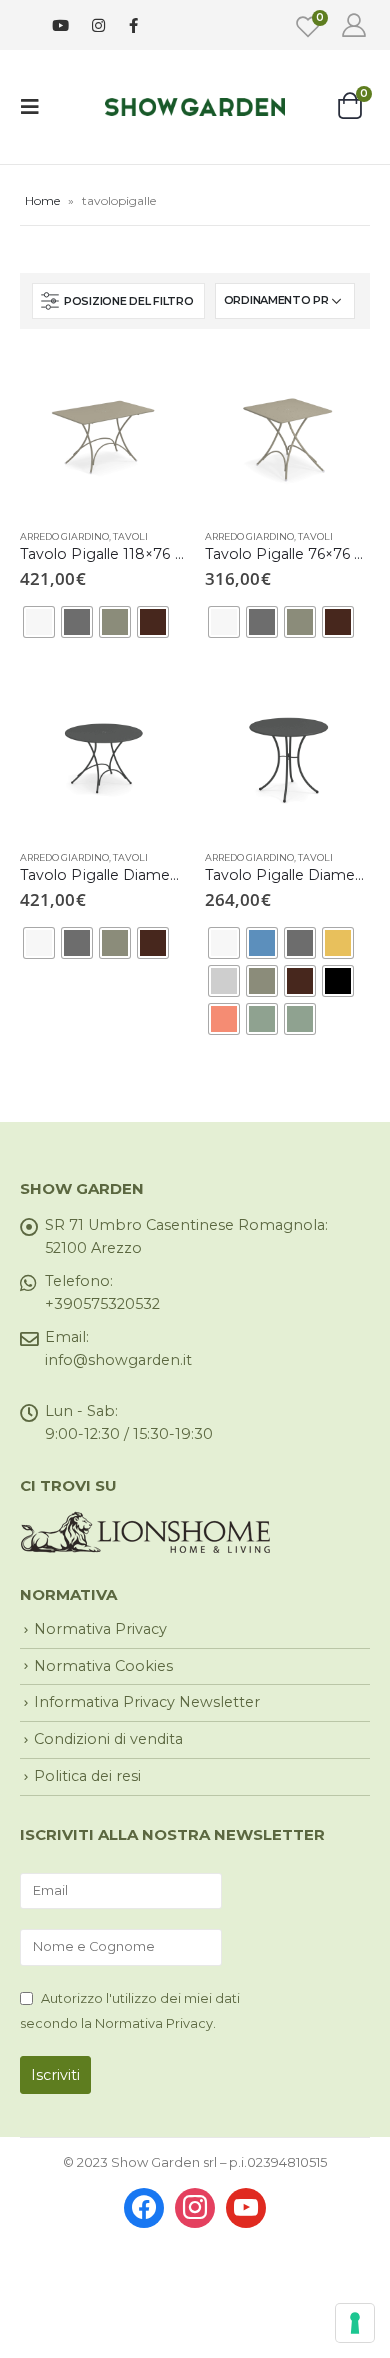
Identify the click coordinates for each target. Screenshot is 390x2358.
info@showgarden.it (118, 1360)
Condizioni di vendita (108, 1739)
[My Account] (353, 25)
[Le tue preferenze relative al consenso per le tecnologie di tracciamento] (355, 2323)
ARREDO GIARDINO (64, 536)
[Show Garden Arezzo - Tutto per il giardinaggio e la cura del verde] (195, 106)
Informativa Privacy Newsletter (147, 1702)
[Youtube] (60, 25)
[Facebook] (133, 24)
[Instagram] (98, 25)
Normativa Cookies (103, 1666)
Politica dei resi (87, 1776)
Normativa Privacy (100, 1629)
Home (42, 200)
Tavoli (130, 536)
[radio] (39, 622)
